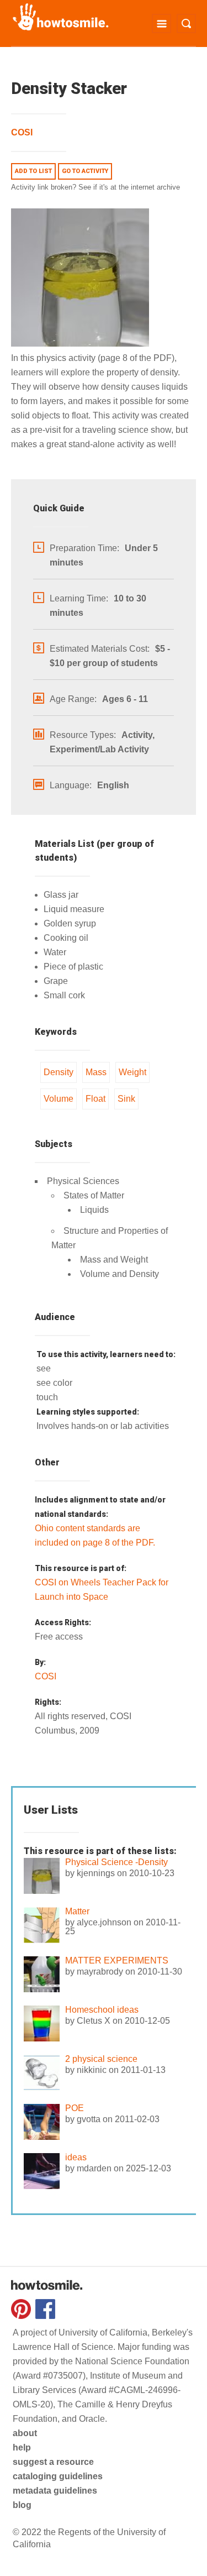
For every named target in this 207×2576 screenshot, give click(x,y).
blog (22, 2505)
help (22, 2447)
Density (59, 1072)
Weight (132, 1072)
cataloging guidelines (58, 2476)
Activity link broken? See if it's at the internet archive (95, 187)
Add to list (33, 171)
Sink (126, 1099)
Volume (59, 1099)
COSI (22, 132)
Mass (96, 1072)
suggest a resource (53, 2462)
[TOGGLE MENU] (161, 23)
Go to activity (85, 171)
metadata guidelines (55, 2491)
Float (95, 1099)
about (25, 2433)
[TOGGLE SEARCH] (186, 23)
